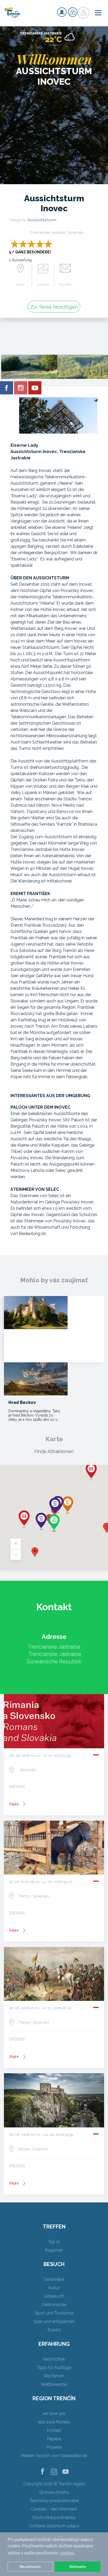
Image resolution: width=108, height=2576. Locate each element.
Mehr (14, 1804)
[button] (35, 1552)
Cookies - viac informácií (54, 2509)
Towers (54, 2330)
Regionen (54, 2250)
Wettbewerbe (54, 2384)
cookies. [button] (67, 2553)
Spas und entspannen (54, 2321)
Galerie (43, 284)
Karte (20, 284)
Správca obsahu (54, 2492)
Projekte (54, 2447)
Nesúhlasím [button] (30, 2567)
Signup (62, 12)
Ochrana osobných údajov (54, 2526)
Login (73, 12)
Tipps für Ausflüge (54, 2367)
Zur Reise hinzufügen (54, 307)
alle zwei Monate (54, 2422)
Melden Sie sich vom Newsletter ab (54, 2456)
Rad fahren (54, 2376)
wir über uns (54, 2414)
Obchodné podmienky (54, 2517)
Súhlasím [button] (77, 2567)
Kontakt (65, 284)
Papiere (54, 2439)
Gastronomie (54, 2305)
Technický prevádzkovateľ (54, 2501)
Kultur (54, 2288)
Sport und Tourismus (54, 2313)
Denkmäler (54, 2279)
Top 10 (54, 2242)
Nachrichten (54, 2359)
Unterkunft (54, 2296)
